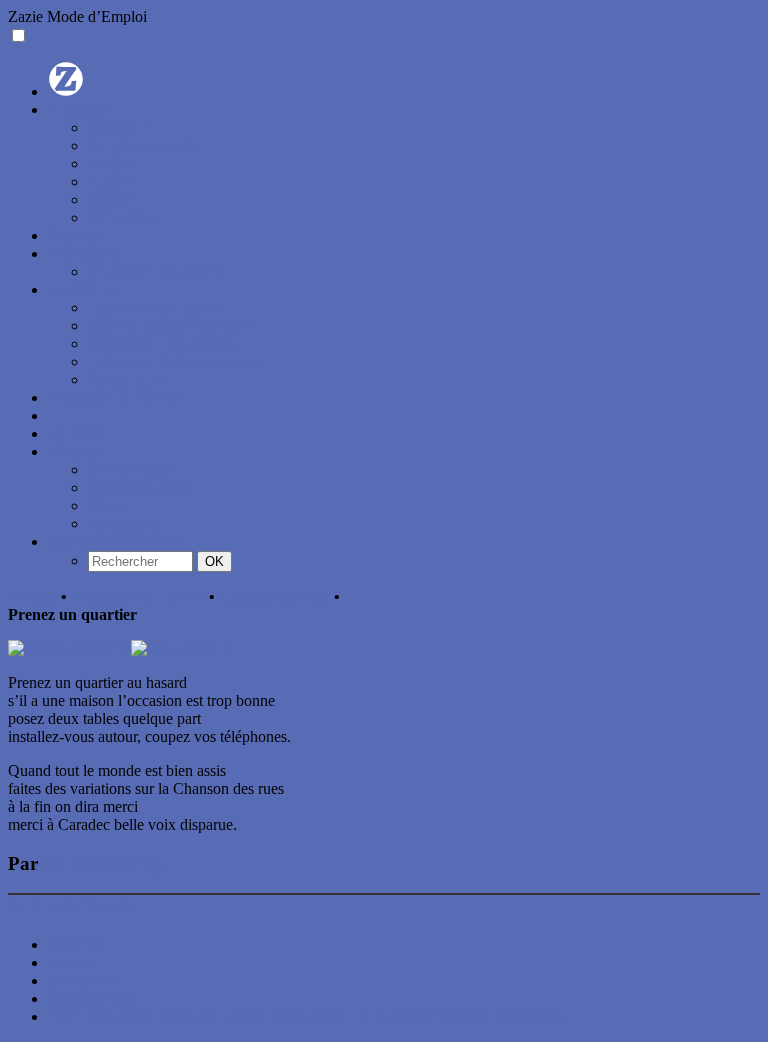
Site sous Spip (92, 998)
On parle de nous (142, 145)
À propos (77, 109)
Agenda (73, 235)
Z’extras (74, 451)
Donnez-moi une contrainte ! (178, 325)
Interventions (129, 469)
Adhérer (114, 181)
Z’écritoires (84, 253)
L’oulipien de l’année (115, 397)
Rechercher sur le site (115, 541)
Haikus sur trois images (161, 343)
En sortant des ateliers (156, 271)
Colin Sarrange (106, 863)
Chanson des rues (274, 596)
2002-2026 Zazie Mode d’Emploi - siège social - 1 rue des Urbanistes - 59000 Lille (310, 1016)
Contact (112, 199)
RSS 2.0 (74, 944)
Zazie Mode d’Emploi (77, 16)
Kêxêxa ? (118, 127)
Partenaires (122, 217)
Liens (105, 505)
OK (214, 561)
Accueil (32, 596)
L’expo (110, 163)
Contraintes (84, 289)
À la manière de (72, 905)
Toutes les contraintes (155, 307)
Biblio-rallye (127, 379)
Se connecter (88, 980)
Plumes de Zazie (140, 487)
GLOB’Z (78, 433)
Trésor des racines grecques (174, 361)
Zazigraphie (125, 523)
